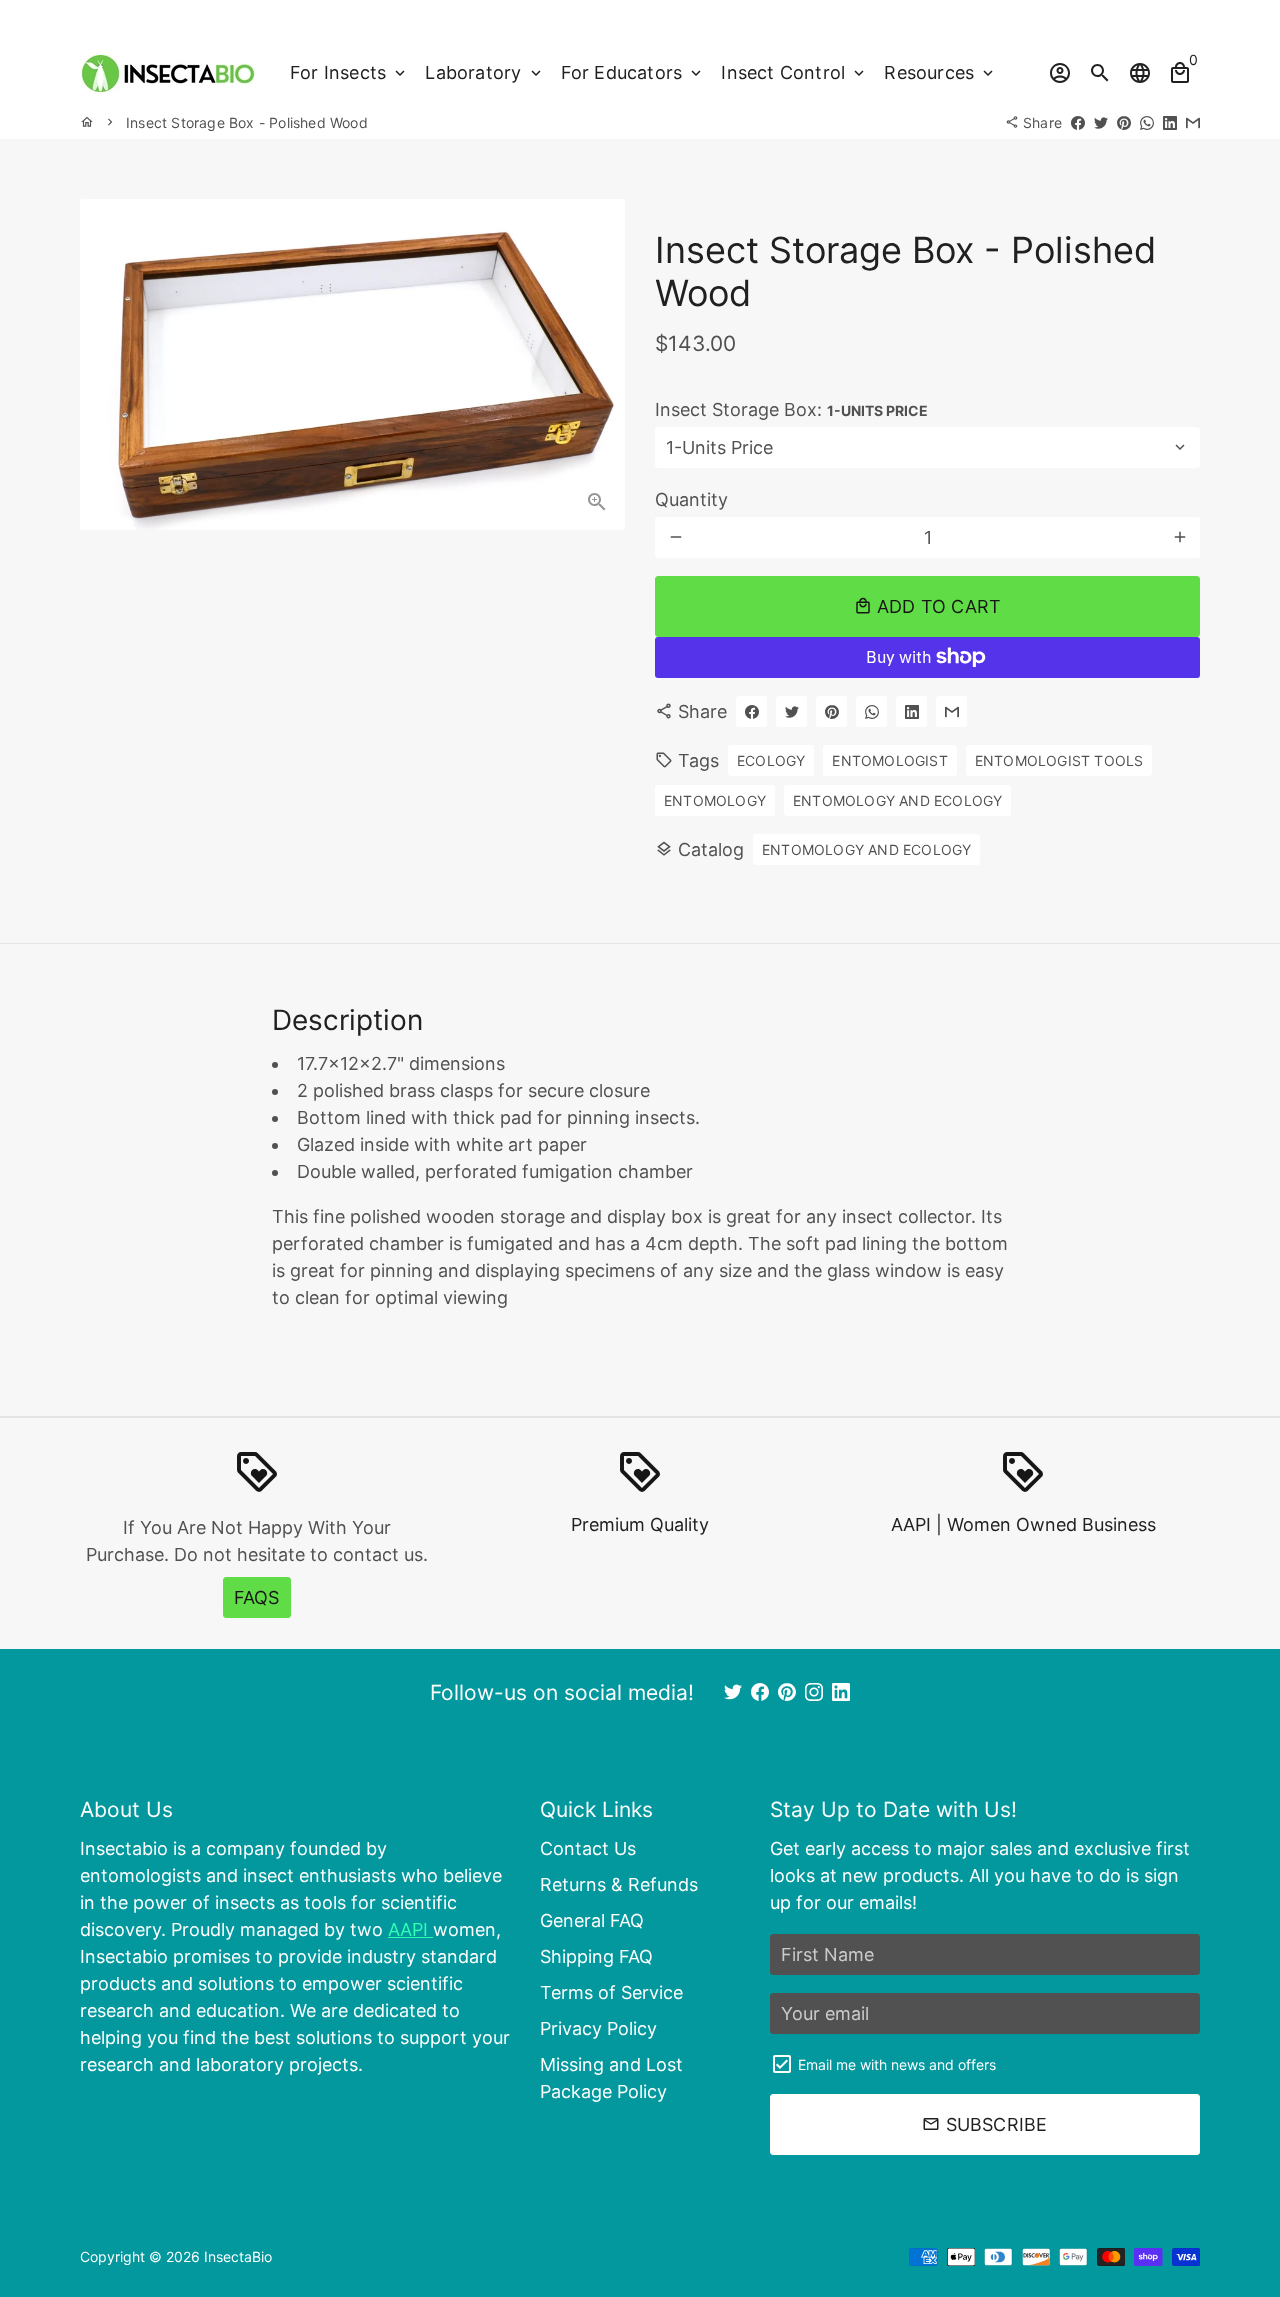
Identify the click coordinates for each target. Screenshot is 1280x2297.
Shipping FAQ (596, 1956)
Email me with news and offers (897, 2064)
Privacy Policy (598, 2028)
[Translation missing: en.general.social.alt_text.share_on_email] (1193, 122)
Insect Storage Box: (791, 409)
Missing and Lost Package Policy (611, 2078)
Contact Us (588, 1848)
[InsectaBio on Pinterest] (787, 1692)
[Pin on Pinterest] (1124, 122)
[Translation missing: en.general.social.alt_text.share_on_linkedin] (1170, 122)
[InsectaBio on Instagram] (814, 1692)
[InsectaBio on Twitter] (733, 1692)
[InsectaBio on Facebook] (760, 1692)
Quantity (691, 499)
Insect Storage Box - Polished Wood (247, 122)
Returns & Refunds (619, 1884)
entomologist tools (1059, 760)
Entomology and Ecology (866, 849)
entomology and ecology (897, 800)
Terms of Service (611, 1992)
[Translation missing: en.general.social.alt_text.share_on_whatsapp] (1147, 122)
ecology (771, 760)
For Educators (633, 72)
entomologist (889, 760)
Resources (940, 72)
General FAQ (592, 1920)
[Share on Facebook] (1078, 122)
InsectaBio (238, 2256)
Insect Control (794, 72)
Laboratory (484, 72)
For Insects (349, 72)
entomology (715, 800)
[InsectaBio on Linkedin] (841, 1692)
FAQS (257, 1597)
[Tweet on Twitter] (1101, 122)
